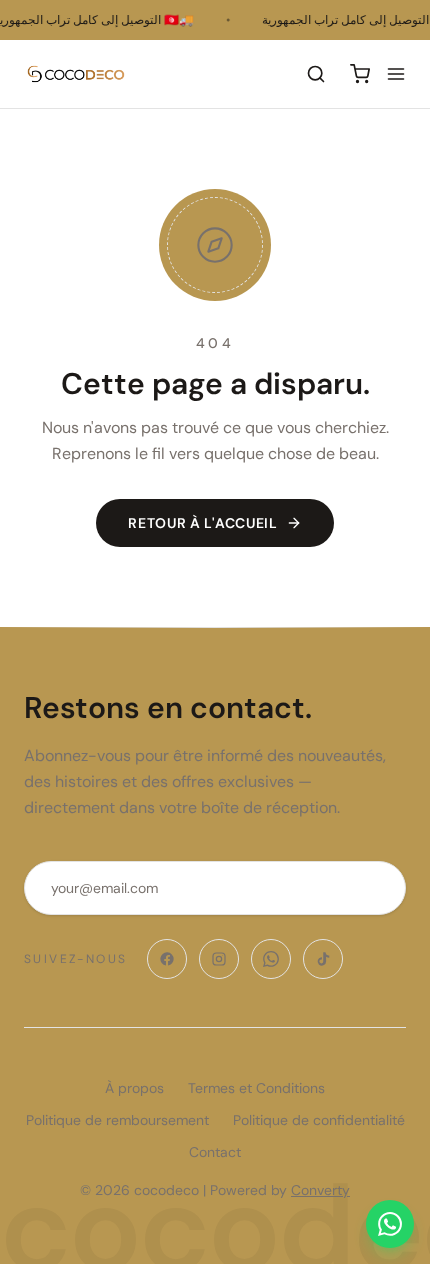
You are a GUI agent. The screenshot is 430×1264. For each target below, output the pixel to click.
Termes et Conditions (256, 1088)
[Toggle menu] (396, 74)
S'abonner (325, 888)
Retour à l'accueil (203, 523)
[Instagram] (219, 959)
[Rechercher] (316, 74)
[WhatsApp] (271, 959)
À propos (134, 1088)
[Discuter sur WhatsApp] (390, 1224)
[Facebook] (167, 959)
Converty (320, 1190)
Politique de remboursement (117, 1120)
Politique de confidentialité (319, 1120)
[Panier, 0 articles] (360, 74)
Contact (215, 1152)
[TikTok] (323, 959)
